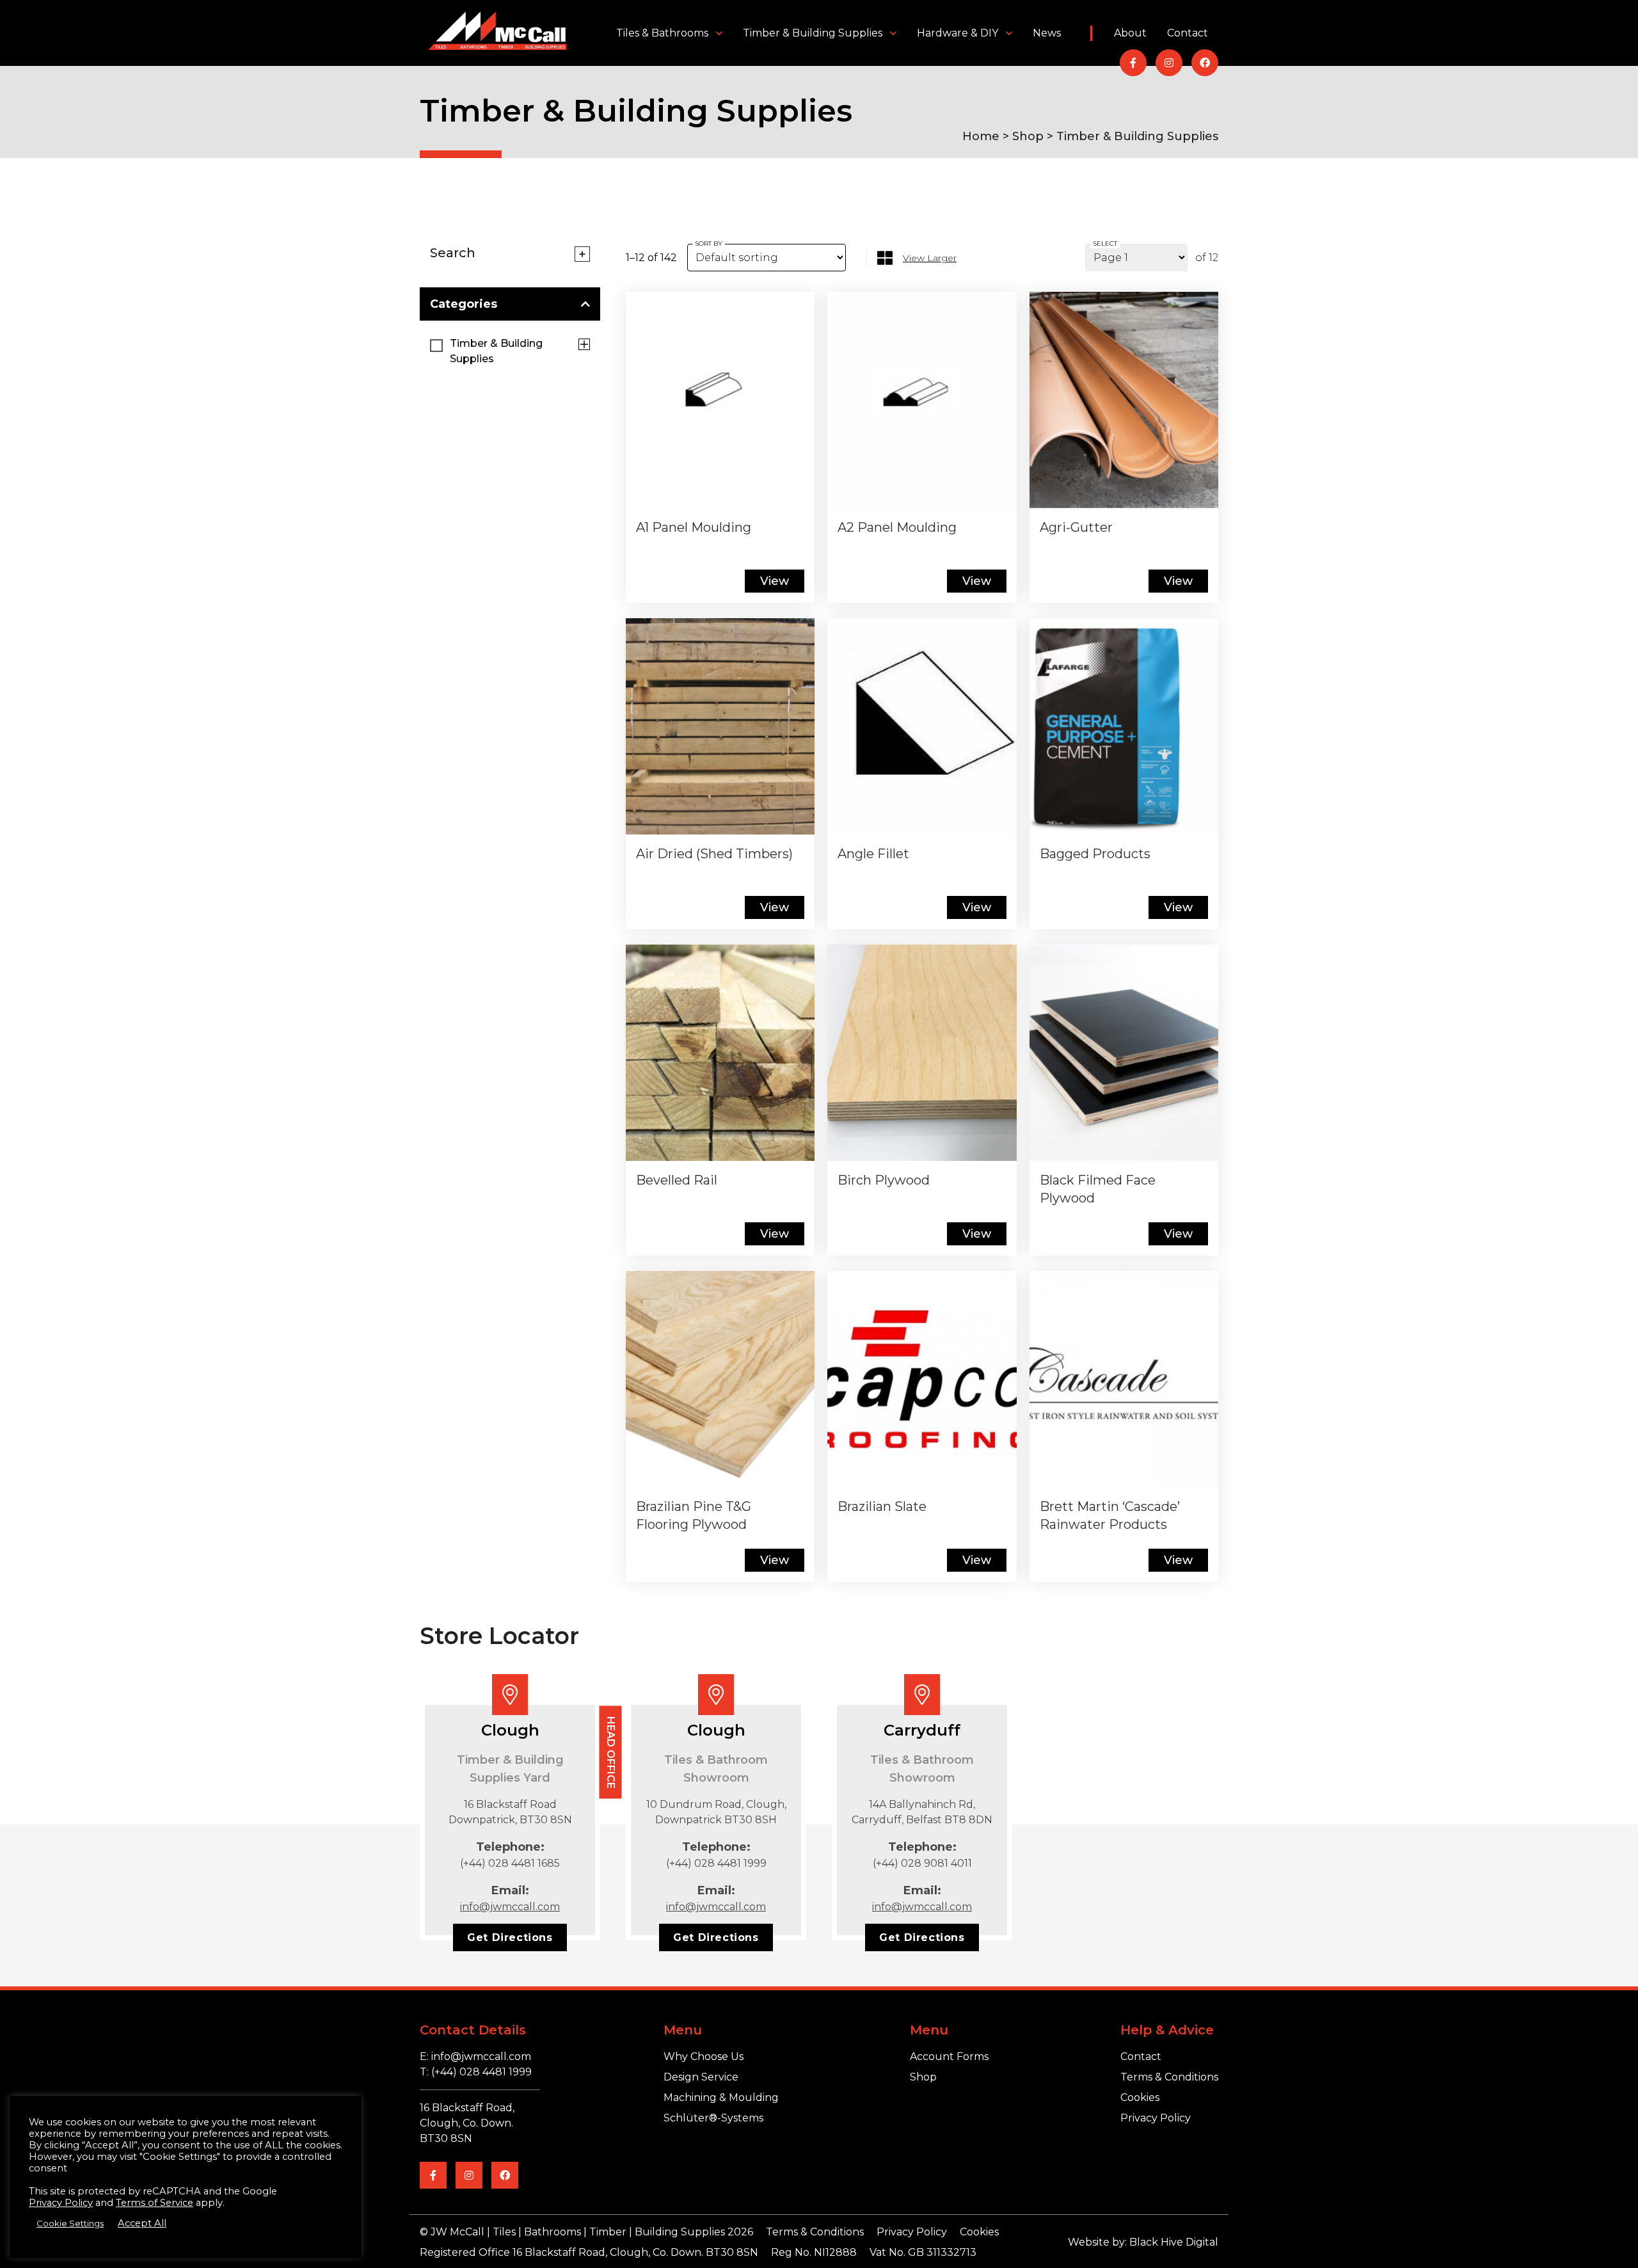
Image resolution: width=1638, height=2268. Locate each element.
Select (1105, 244)
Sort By (709, 244)
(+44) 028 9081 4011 (922, 1863)
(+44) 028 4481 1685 (510, 1863)
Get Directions (510, 1937)
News (1047, 33)
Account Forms (949, 2056)
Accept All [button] (142, 2223)
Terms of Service (155, 2203)
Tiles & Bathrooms (662, 33)
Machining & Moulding (721, 2097)
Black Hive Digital (1174, 2242)
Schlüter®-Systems (713, 2118)
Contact (1188, 33)
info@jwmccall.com (510, 1907)
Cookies (1140, 2097)
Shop (1028, 136)
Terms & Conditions (1169, 2077)
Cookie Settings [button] (70, 2223)
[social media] (1133, 63)
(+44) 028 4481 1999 (716, 1863)
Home (981, 136)
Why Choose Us (704, 2056)
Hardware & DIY (958, 33)
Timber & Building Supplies (813, 33)
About (1130, 33)
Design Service (701, 2077)
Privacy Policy (1156, 2118)
